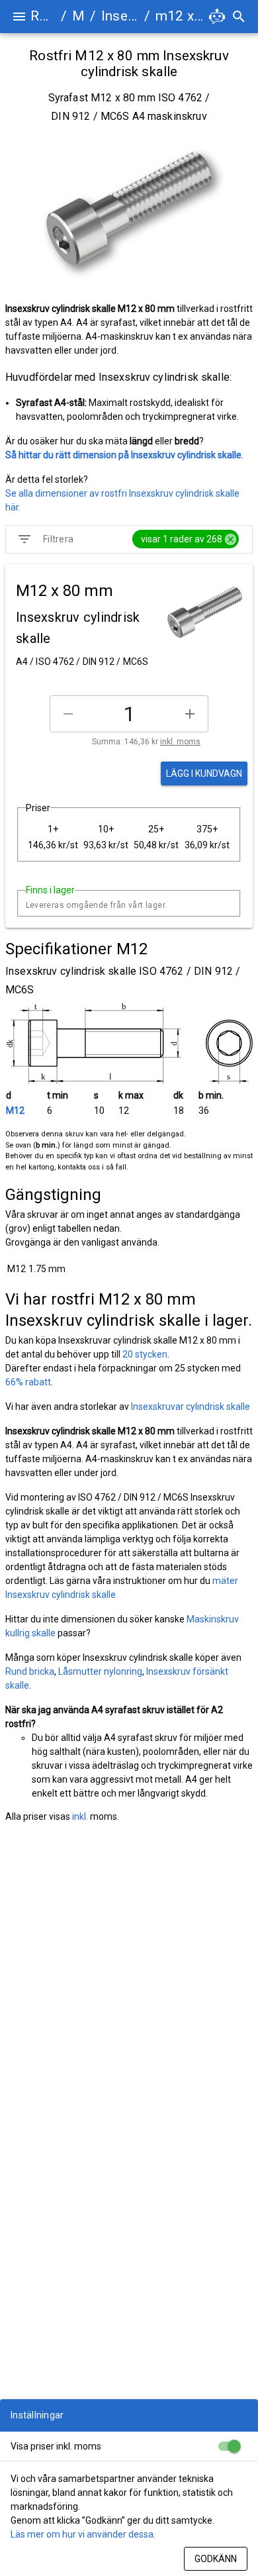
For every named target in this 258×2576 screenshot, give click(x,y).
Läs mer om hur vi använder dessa (82, 2534)
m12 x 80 (181, 16)
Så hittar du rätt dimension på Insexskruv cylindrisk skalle (123, 455)
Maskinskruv (78, 16)
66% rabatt (28, 1382)
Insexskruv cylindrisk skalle (120, 16)
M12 (15, 1111)
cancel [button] (231, 539)
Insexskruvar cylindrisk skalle (191, 1407)
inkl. (80, 1816)
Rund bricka (30, 1671)
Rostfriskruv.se (43, 16)
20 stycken (145, 1354)
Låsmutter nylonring (100, 1671)
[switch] (229, 2446)
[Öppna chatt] (217, 17)
